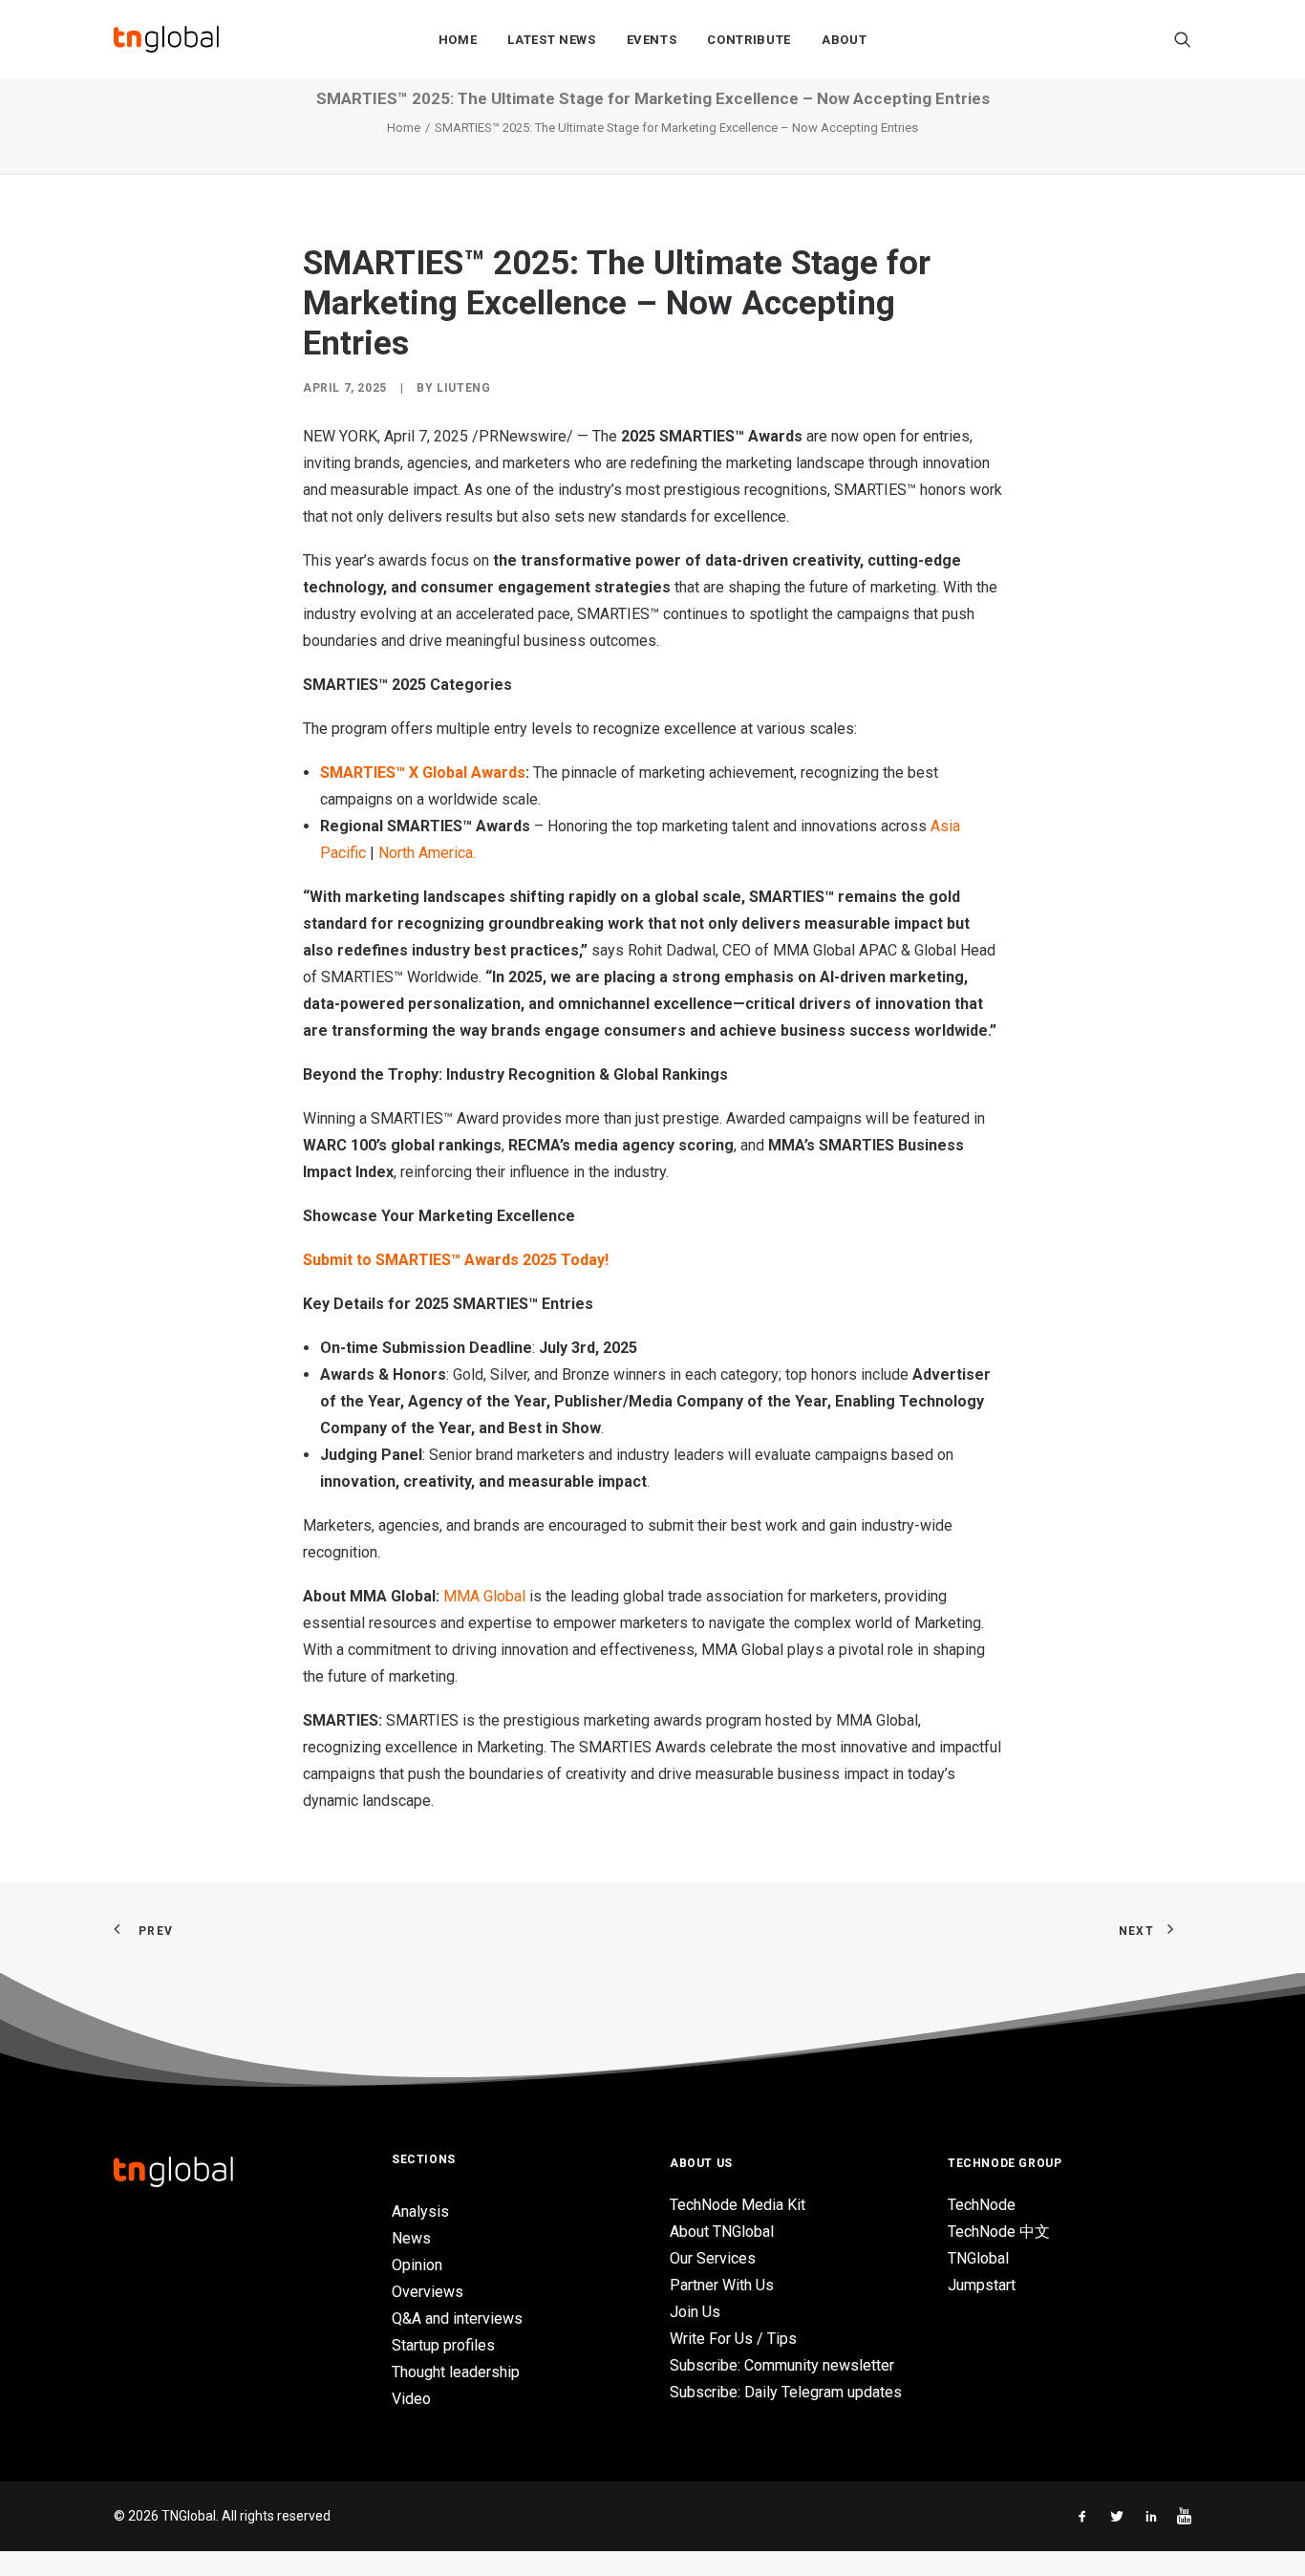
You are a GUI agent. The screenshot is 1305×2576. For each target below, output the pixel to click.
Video (411, 2399)
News (411, 2238)
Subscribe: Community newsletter (782, 2365)
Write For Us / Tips (733, 2339)
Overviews (428, 2292)
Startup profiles (443, 2345)
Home (458, 40)
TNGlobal (978, 2258)
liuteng (463, 388)
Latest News (551, 40)
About (844, 40)
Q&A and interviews (457, 2318)
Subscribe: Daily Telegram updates (786, 2392)
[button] (1183, 39)
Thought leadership (456, 2372)
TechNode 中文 (999, 2232)
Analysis (420, 2211)
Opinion (417, 2265)
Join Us (695, 2312)
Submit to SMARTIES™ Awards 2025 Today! (456, 1260)
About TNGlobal (722, 2232)
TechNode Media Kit (738, 2205)
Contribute (749, 40)
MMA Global (484, 1596)
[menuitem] (458, 39)
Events (652, 40)
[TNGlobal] (166, 39)
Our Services (713, 2258)
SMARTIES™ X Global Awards (423, 773)
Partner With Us (722, 2285)
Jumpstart (982, 2285)
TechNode (982, 2205)
